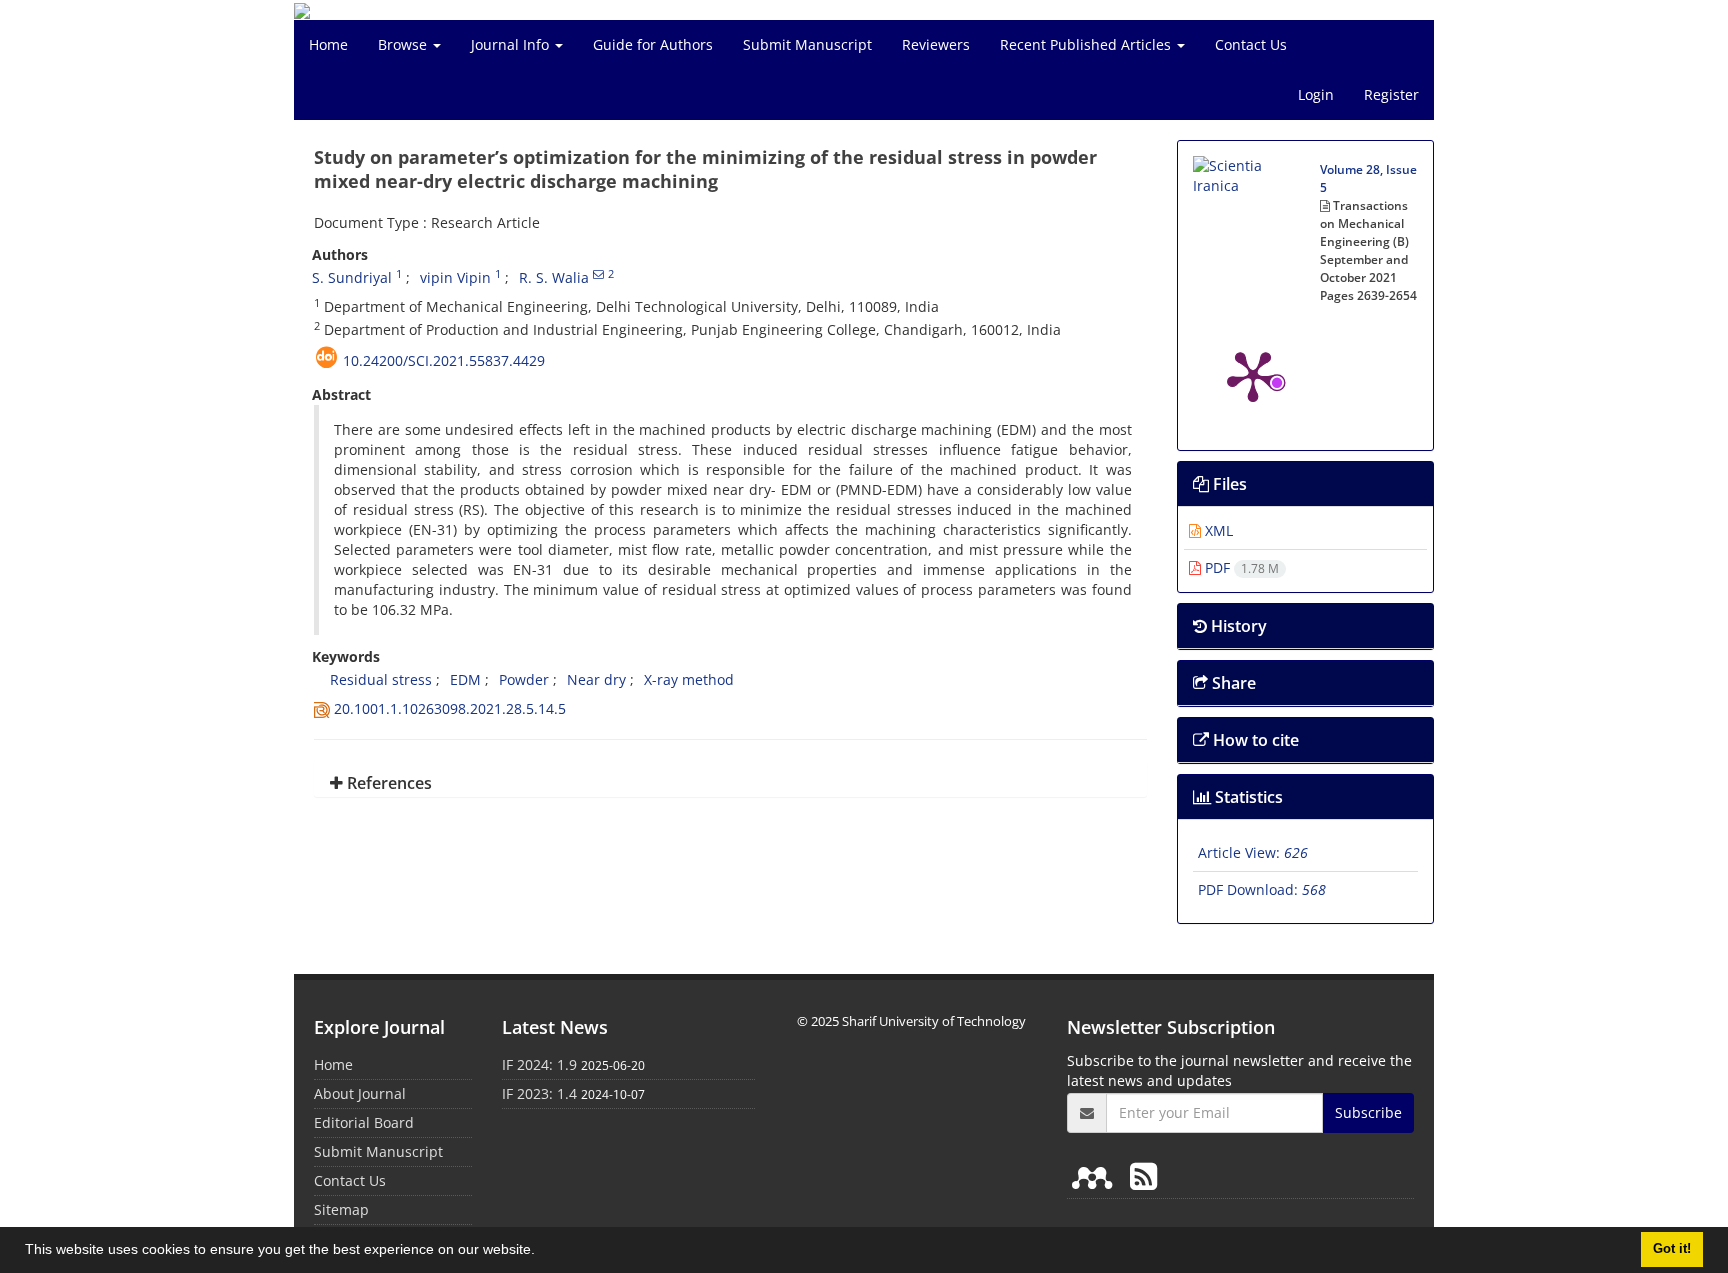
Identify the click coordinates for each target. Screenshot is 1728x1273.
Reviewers (936, 44)
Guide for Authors (653, 44)
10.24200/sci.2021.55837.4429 (444, 360)
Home (328, 44)
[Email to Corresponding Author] (598, 274)
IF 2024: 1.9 (539, 1064)
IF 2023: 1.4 (539, 1093)
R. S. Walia (554, 277)
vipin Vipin (455, 277)
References (387, 783)
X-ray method (689, 679)
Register (1391, 94)
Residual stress (372, 679)
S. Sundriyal (352, 277)
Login (1316, 94)
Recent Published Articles (1087, 44)
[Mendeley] (1096, 1175)
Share (1232, 683)
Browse (404, 44)
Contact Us (1251, 44)
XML (1217, 530)
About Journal (360, 1093)
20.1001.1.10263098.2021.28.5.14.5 (450, 708)
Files (1228, 484)
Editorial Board (364, 1122)
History (1237, 626)
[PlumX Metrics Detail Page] (1253, 375)
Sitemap (341, 1209)
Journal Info (512, 44)
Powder (524, 679)
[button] (542, 1252)
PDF (1240, 567)
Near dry (596, 679)
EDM (465, 679)
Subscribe (1368, 1112)
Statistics (1247, 797)
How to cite (1254, 740)
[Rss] (1143, 1175)
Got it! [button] (1672, 1249)
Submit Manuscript (807, 44)
